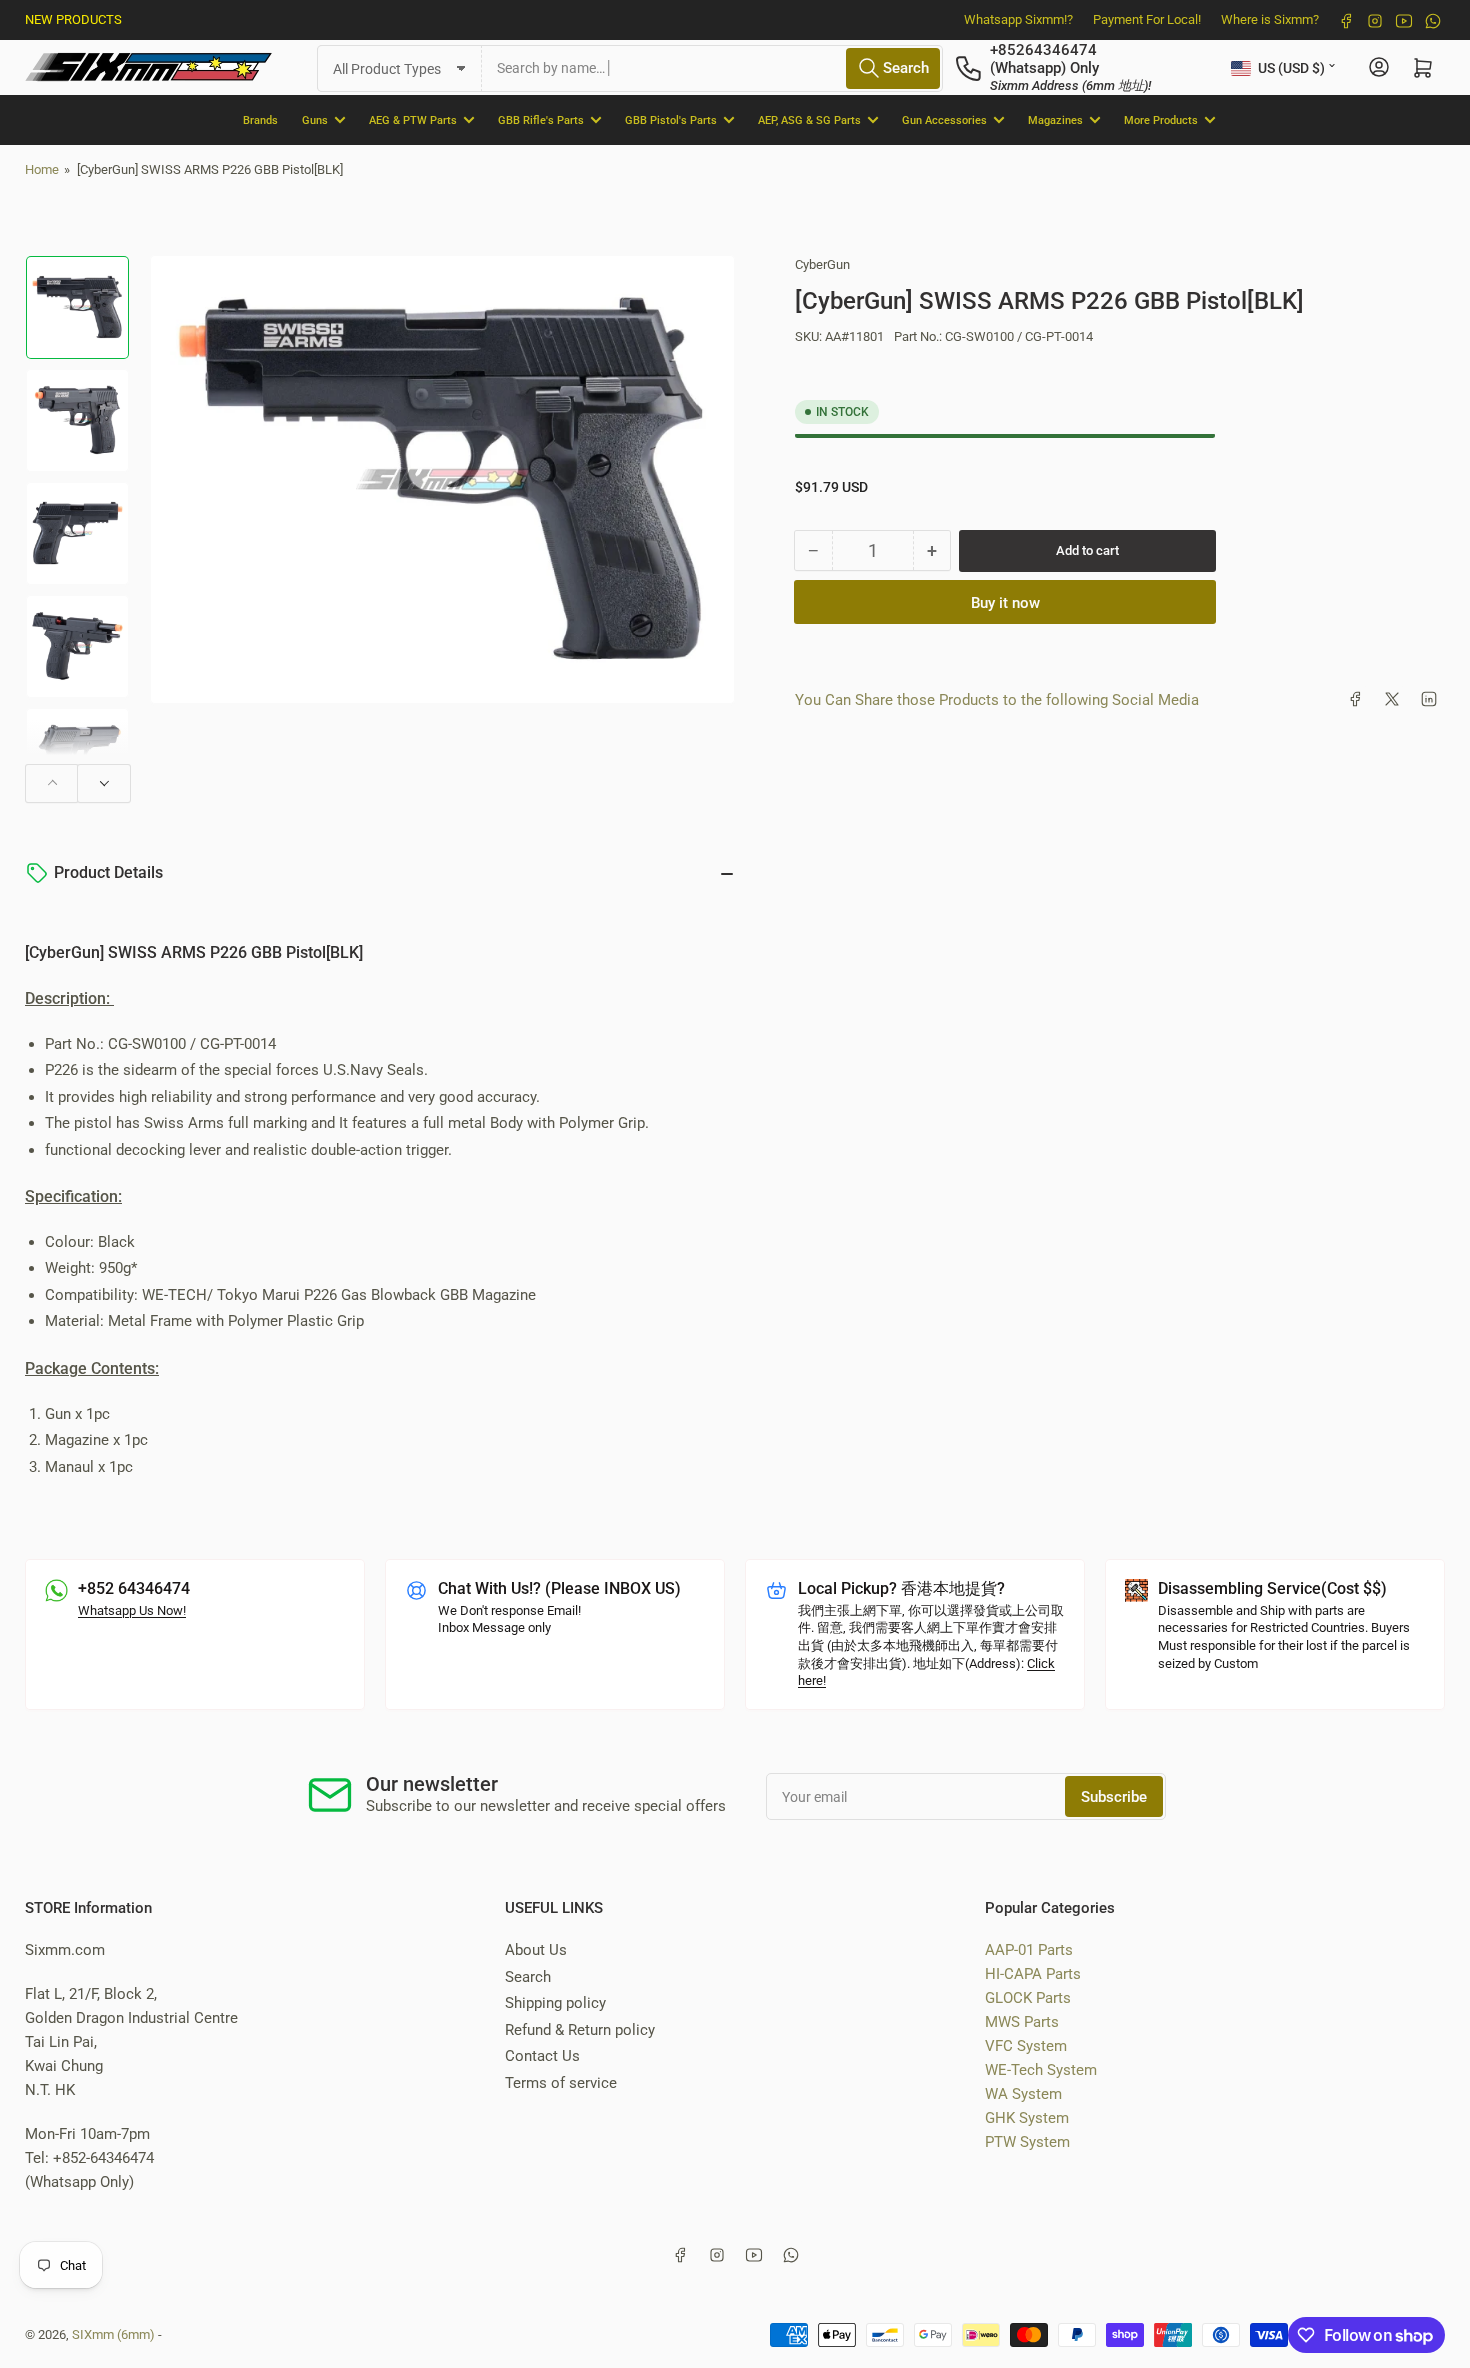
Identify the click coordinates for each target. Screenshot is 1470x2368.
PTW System (1027, 2142)
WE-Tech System (1041, 2070)
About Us (536, 1950)
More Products (1161, 119)
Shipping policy (555, 2003)
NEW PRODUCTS (73, 19)
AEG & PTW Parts (413, 119)
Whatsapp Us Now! (132, 1610)
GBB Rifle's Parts (541, 119)
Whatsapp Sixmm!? (1018, 19)
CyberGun (822, 264)
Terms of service (561, 2083)
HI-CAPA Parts (1033, 1974)
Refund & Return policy (580, 2030)
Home (42, 169)
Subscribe (1114, 1797)
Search (528, 1977)
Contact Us (542, 2056)
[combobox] (712, 67)
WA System (1023, 2094)
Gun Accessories (944, 119)
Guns (315, 119)
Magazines (1055, 119)
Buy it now (1005, 602)
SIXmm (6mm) (113, 2334)
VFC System (1026, 2046)
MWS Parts (1022, 2022)
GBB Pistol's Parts (671, 119)
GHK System (1027, 2118)
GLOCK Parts (1028, 1998)
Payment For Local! (1147, 19)
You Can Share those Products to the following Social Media (997, 699)
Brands (260, 119)
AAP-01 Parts (1029, 1950)
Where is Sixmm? (1270, 19)
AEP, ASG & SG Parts (809, 119)
